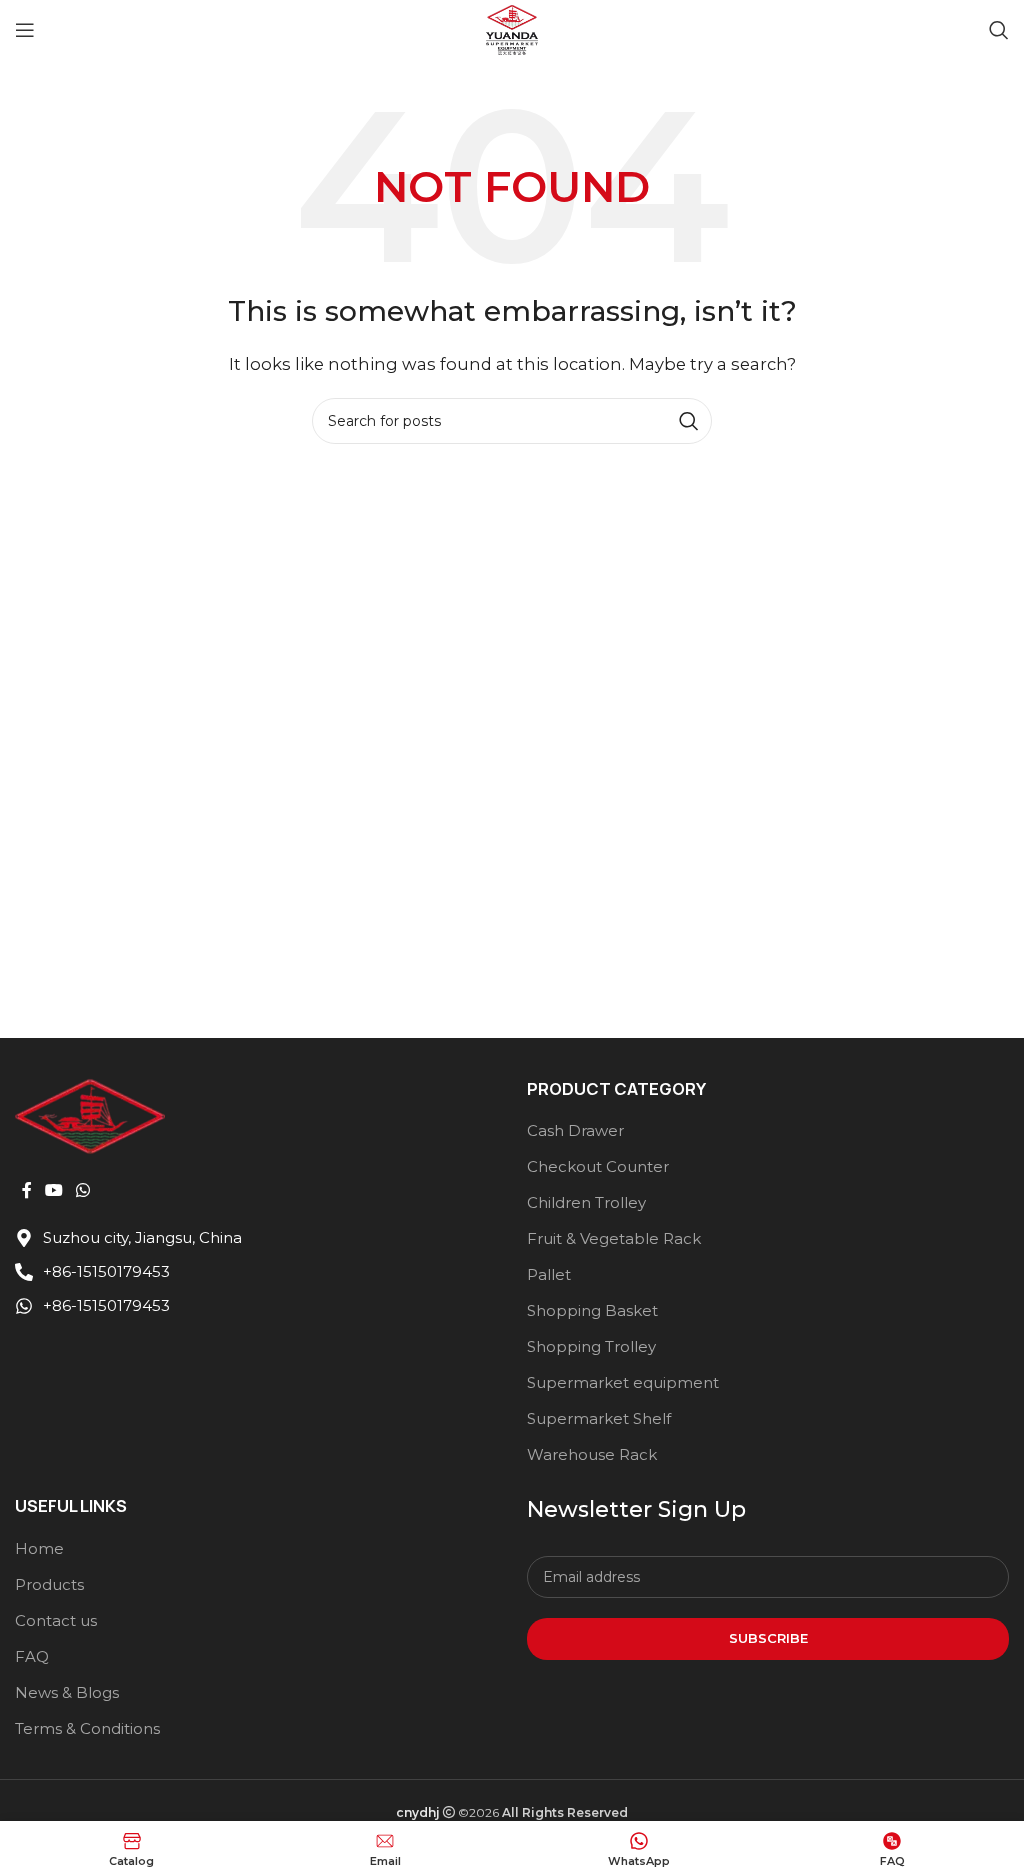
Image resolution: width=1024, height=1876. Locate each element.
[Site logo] (512, 28)
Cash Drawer (575, 1130)
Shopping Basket (592, 1310)
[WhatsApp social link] (83, 1190)
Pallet (549, 1274)
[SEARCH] (689, 421)
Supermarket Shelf (599, 1418)
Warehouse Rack (592, 1454)
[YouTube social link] (53, 1190)
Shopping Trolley (591, 1346)
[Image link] (90, 1114)
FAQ (32, 1656)
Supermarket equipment (623, 1382)
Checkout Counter (598, 1166)
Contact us (56, 1620)
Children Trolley (586, 1202)
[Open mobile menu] (25, 30)
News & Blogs (67, 1692)
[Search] (999, 30)
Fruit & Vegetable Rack (614, 1238)
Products (49, 1584)
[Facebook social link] (26, 1190)
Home (39, 1548)
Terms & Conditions (87, 1728)
